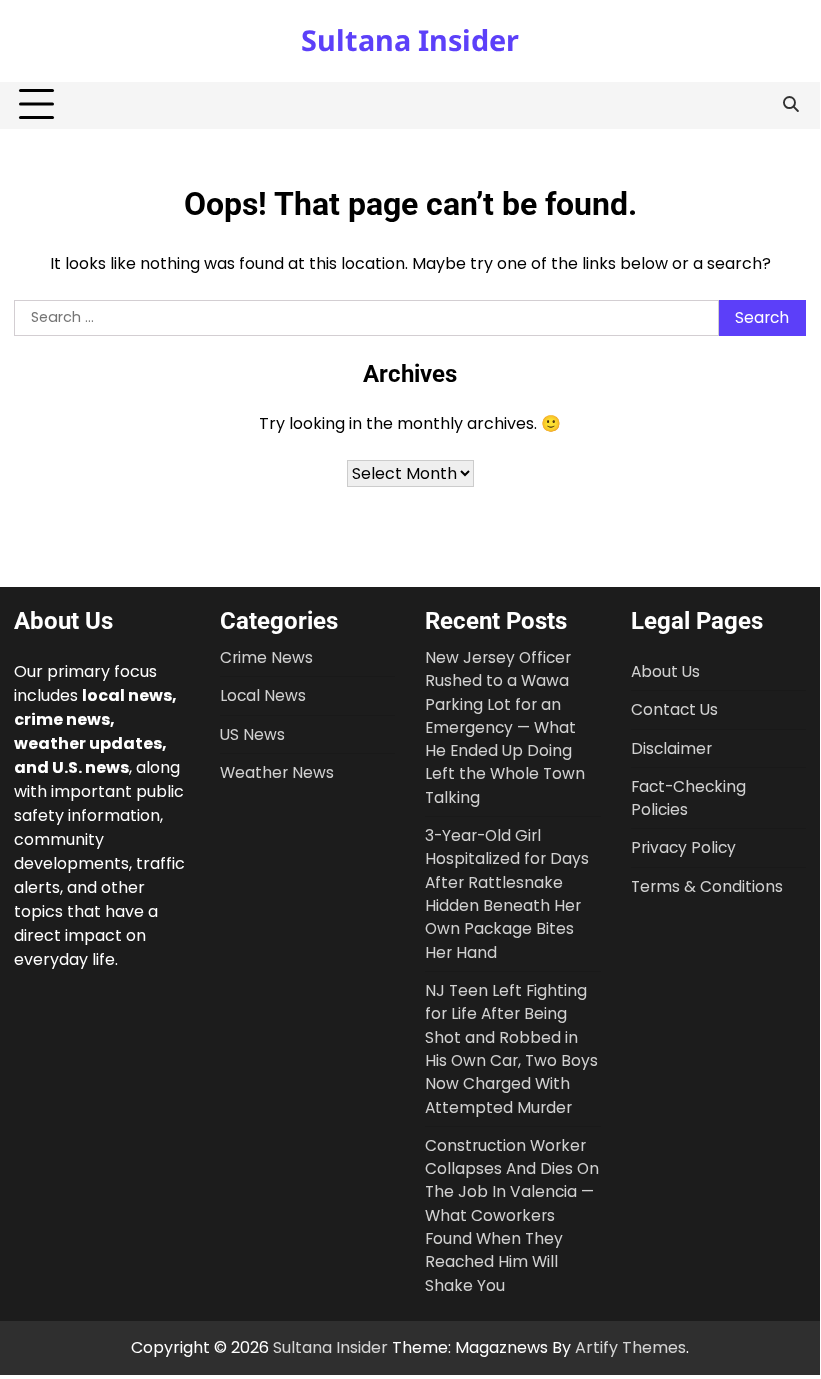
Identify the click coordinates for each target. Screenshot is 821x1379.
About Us (665, 671)
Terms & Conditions (707, 886)
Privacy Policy (683, 847)
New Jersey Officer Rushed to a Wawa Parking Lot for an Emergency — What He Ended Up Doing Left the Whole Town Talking (505, 727)
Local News (263, 695)
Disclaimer (671, 748)
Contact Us (674, 709)
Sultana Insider (410, 39)
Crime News (266, 657)
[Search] (791, 105)
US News (252, 734)
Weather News (277, 772)
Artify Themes (630, 1347)
